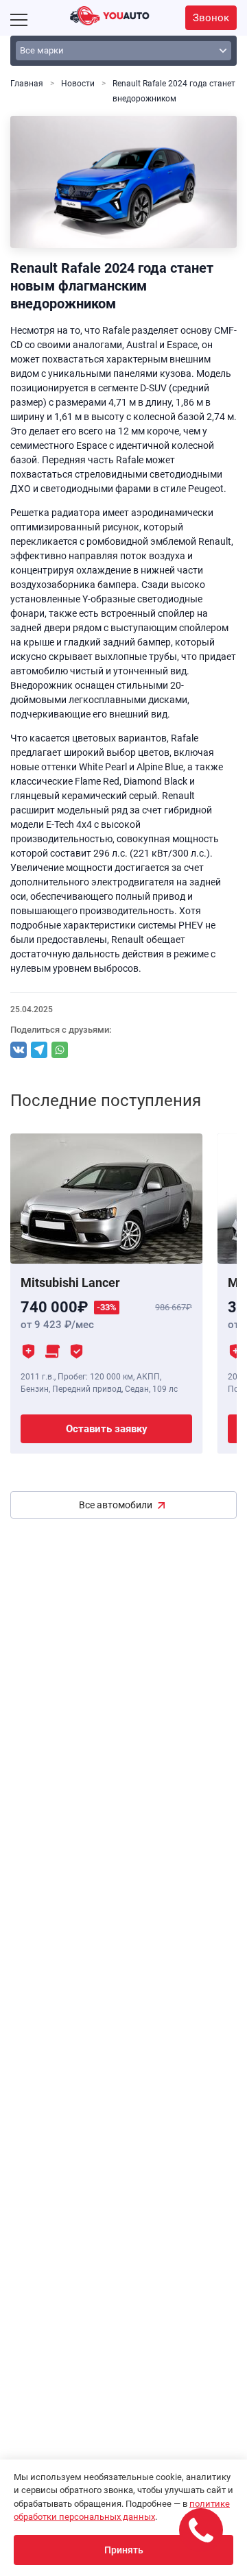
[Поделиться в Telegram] (39, 1050)
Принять (124, 2550)
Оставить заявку (107, 1429)
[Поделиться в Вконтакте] (19, 1050)
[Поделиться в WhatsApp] (60, 1050)
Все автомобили (116, 1505)
